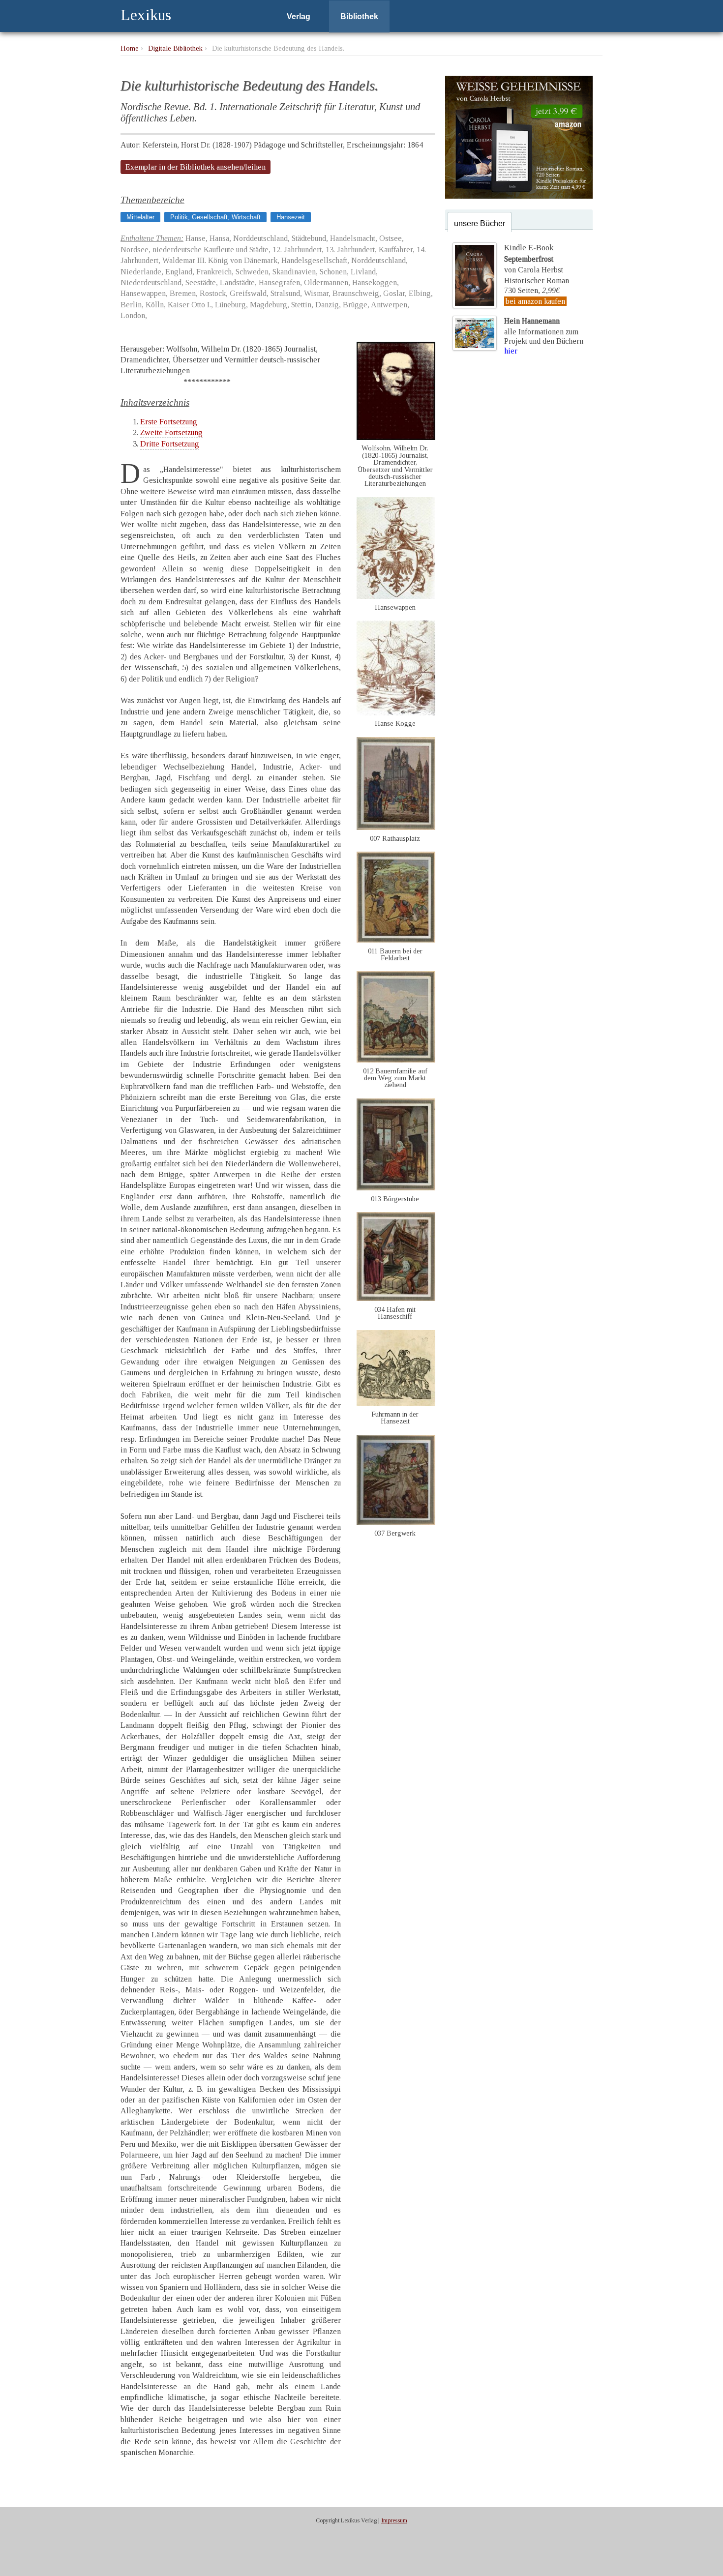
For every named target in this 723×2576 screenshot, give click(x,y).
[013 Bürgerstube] (396, 1188)
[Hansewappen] (396, 596)
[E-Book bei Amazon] (519, 196)
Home (130, 48)
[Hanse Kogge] (396, 713)
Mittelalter (140, 217)
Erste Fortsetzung (169, 422)
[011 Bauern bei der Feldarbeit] (396, 940)
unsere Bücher (480, 223)
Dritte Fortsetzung (170, 444)
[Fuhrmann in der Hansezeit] (396, 1403)
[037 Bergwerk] (396, 1522)
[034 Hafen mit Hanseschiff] (396, 1298)
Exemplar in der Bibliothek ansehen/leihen (196, 167)
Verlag (299, 16)
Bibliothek (359, 16)
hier (511, 351)
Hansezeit (291, 217)
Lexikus (146, 15)
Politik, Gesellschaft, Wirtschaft (215, 217)
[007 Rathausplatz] (396, 827)
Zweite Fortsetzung (171, 432)
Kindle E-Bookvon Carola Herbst (534, 259)
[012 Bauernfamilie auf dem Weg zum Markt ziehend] (396, 1060)
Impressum (394, 2520)
